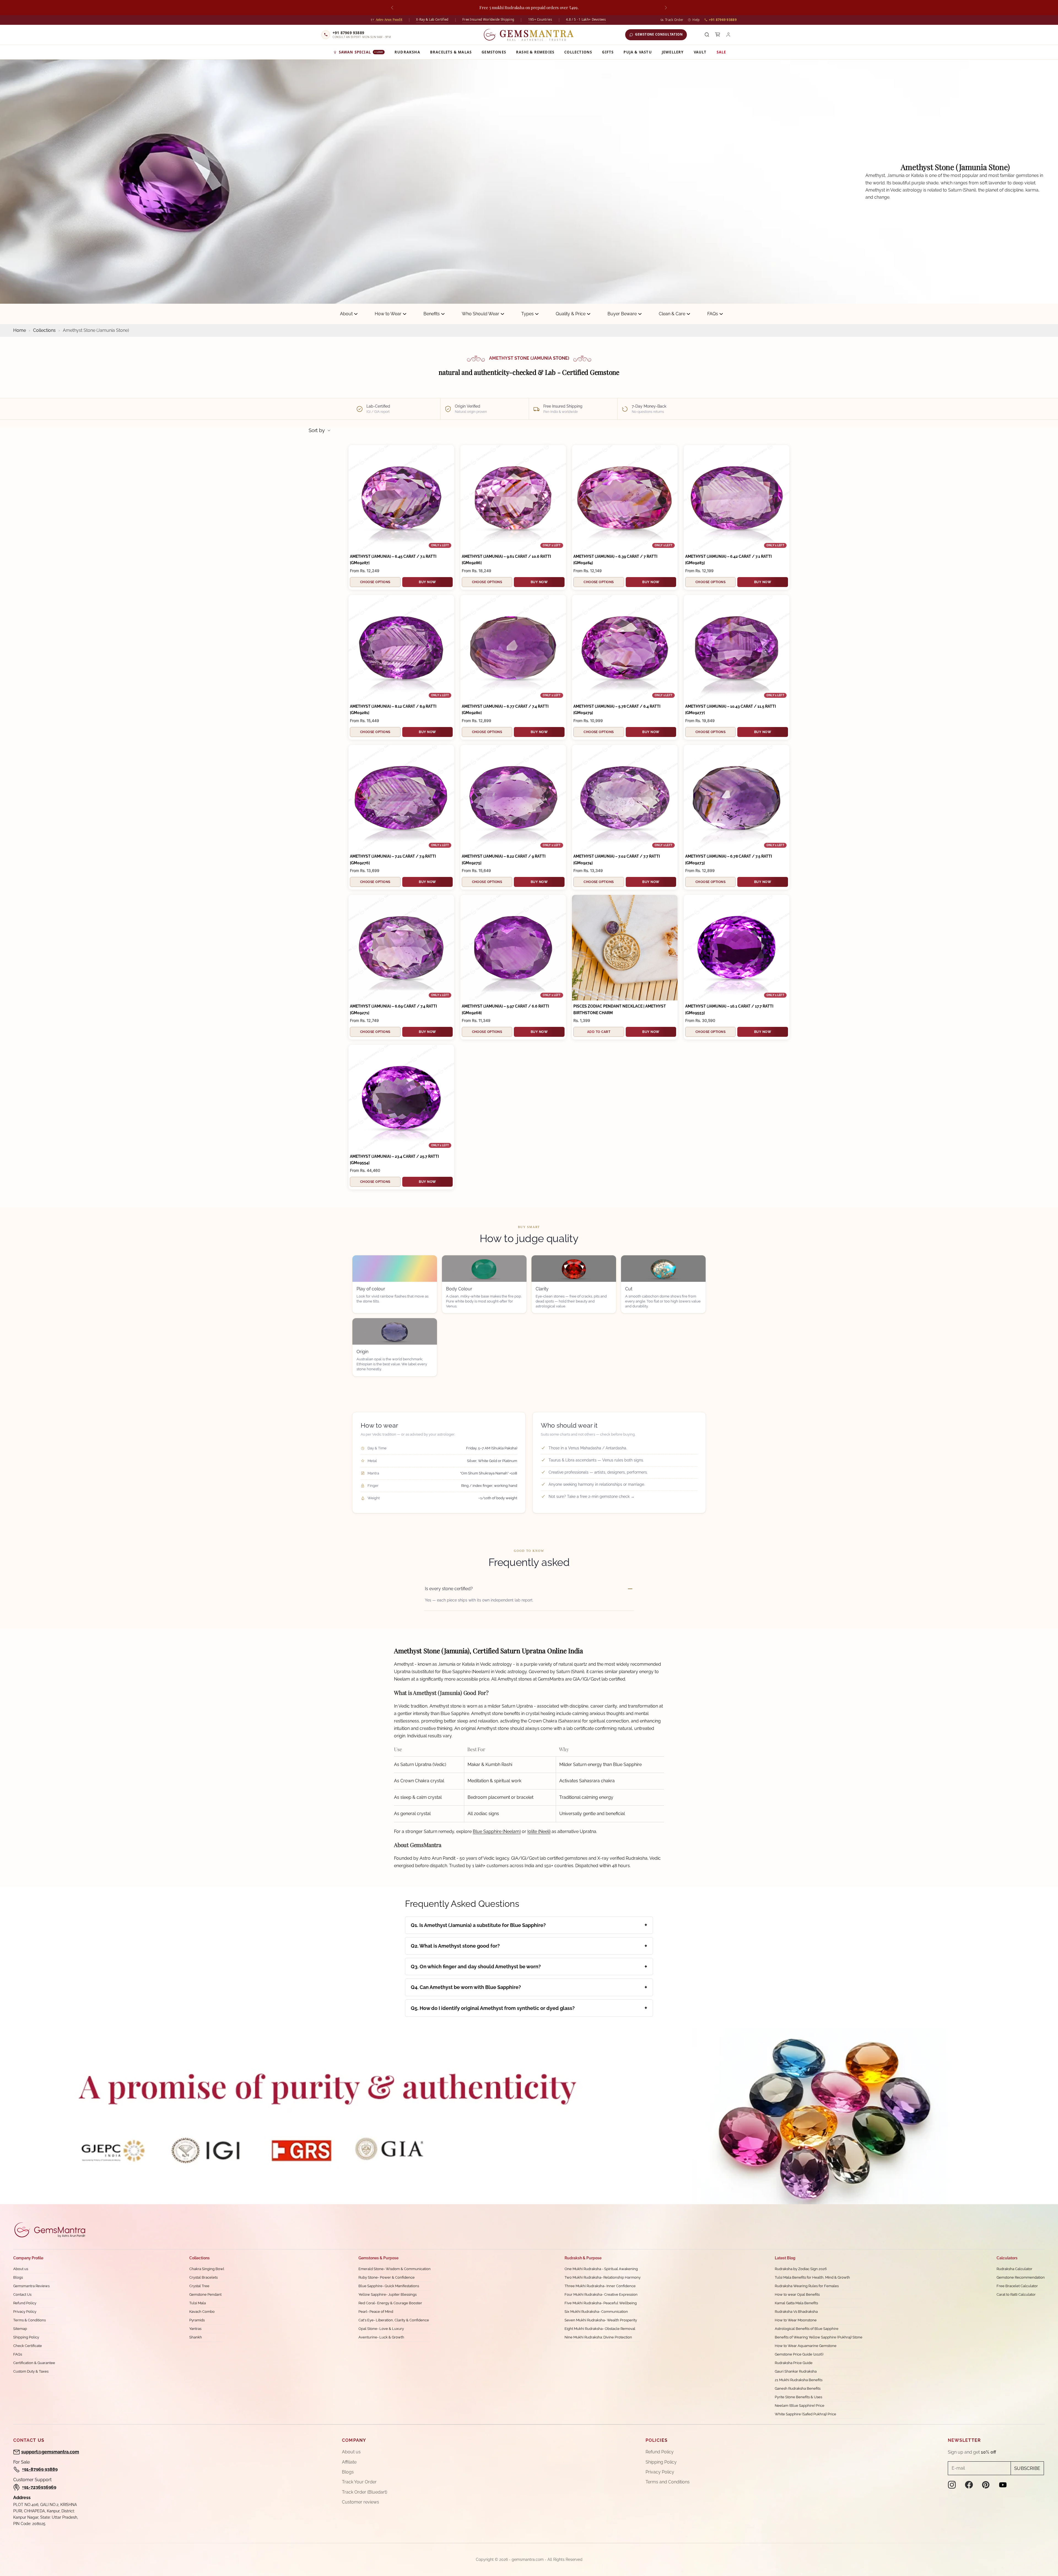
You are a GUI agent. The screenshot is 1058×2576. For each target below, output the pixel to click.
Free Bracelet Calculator (1017, 2286)
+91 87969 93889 (723, 20)
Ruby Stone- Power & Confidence (387, 2277)
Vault (700, 52)
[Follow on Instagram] (952, 2485)
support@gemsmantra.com (50, 2452)
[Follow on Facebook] (969, 2485)
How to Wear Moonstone (796, 2320)
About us (21, 2269)
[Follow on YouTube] (1003, 2485)
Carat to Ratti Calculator (1016, 2294)
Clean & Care (672, 314)
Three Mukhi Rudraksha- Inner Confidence (600, 2286)
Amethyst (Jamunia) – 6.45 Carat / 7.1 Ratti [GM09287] (393, 560)
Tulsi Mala (198, 2303)
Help (696, 20)
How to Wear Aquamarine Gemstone (806, 2346)
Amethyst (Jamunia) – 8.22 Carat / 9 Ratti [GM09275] (504, 859)
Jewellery (673, 52)
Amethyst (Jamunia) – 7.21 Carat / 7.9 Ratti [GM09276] (393, 859)
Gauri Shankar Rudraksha (796, 2371)
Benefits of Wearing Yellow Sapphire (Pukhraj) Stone (819, 2337)
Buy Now (427, 582)
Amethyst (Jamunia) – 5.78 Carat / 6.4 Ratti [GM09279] (617, 710)
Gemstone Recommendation (1021, 2277)
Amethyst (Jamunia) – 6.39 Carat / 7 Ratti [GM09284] (615, 560)
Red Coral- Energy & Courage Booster (390, 2303)
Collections (578, 52)
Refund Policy (25, 2303)
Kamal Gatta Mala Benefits (796, 2303)
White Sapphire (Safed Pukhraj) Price (805, 2414)
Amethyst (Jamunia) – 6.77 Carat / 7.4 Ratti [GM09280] (505, 710)
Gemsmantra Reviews (31, 2286)
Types (527, 314)
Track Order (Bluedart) (365, 2492)
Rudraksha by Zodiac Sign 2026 (801, 2269)
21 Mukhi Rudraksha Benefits (799, 2380)
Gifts (608, 52)
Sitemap (20, 2329)
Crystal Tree (199, 2286)
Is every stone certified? (449, 1589)
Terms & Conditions (29, 2320)
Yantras (195, 2329)
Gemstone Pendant (205, 2294)
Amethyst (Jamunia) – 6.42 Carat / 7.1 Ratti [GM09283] (728, 560)
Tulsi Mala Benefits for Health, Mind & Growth (812, 2277)
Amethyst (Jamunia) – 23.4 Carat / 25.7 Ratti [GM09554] (394, 1160)
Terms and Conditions (668, 2482)
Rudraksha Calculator (1014, 2269)
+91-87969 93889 (40, 2469)
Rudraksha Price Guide (794, 2363)
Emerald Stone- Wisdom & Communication (395, 2269)
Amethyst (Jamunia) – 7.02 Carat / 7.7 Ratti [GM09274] (617, 859)
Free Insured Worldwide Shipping (488, 19)
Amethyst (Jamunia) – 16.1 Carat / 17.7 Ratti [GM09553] (729, 1009)
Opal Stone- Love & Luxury (381, 2329)
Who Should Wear (481, 314)
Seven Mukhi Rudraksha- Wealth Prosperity (601, 2320)
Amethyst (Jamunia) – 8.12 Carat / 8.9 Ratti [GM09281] (393, 710)
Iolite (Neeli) (539, 1831)
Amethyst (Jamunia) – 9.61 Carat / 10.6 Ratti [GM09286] (506, 560)
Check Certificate (28, 2346)
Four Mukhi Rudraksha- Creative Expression (601, 2294)
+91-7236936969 (39, 2487)
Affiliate (349, 2462)
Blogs (18, 2277)
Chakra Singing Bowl (207, 2269)
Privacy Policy (25, 2312)
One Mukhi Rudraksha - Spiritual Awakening (601, 2269)
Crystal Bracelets (203, 2277)
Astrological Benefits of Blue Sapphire (807, 2329)
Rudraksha (407, 52)
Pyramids (197, 2320)
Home (20, 330)
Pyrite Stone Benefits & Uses (798, 2397)
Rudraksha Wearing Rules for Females (807, 2286)
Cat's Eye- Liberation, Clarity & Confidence (394, 2320)
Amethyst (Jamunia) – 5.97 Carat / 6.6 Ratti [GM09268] (505, 1009)
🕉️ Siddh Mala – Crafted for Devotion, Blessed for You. (529, 7)
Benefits (432, 314)
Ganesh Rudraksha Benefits (798, 2388)
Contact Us (22, 2294)
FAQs (713, 314)
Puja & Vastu (638, 52)
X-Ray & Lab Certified (432, 19)
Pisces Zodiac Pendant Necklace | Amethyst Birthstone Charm (620, 1009)
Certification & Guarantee (34, 2363)
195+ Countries (540, 19)
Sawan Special (361, 52)
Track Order (674, 20)
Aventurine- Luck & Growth (381, 2337)
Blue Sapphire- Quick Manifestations (389, 2286)
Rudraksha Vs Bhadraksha (796, 2312)
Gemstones (494, 52)
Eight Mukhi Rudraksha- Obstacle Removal (600, 2329)
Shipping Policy (26, 2337)
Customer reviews (361, 2502)
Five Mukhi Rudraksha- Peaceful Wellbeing (601, 2303)
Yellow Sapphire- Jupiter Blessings (388, 2294)
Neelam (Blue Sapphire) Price (800, 2406)
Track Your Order (359, 2482)
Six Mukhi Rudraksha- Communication (596, 2312)
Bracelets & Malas (451, 52)
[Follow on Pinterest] (986, 2485)
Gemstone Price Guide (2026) (799, 2354)
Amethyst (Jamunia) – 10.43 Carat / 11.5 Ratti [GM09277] (731, 710)
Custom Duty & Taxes (31, 2371)
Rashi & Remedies (535, 52)
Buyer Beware (622, 314)
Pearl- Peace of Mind (376, 2312)
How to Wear (388, 314)
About (346, 314)
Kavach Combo (202, 2312)
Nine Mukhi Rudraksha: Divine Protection (598, 2337)
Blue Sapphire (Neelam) (497, 1831)
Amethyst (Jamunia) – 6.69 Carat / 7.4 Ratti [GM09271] (393, 1009)
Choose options (375, 582)
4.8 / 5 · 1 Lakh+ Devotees (586, 19)
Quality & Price (571, 314)
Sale (721, 52)
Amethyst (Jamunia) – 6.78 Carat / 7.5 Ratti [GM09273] (729, 859)
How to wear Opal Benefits (797, 2294)
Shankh (196, 2337)
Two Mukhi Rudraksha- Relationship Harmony (603, 2277)
